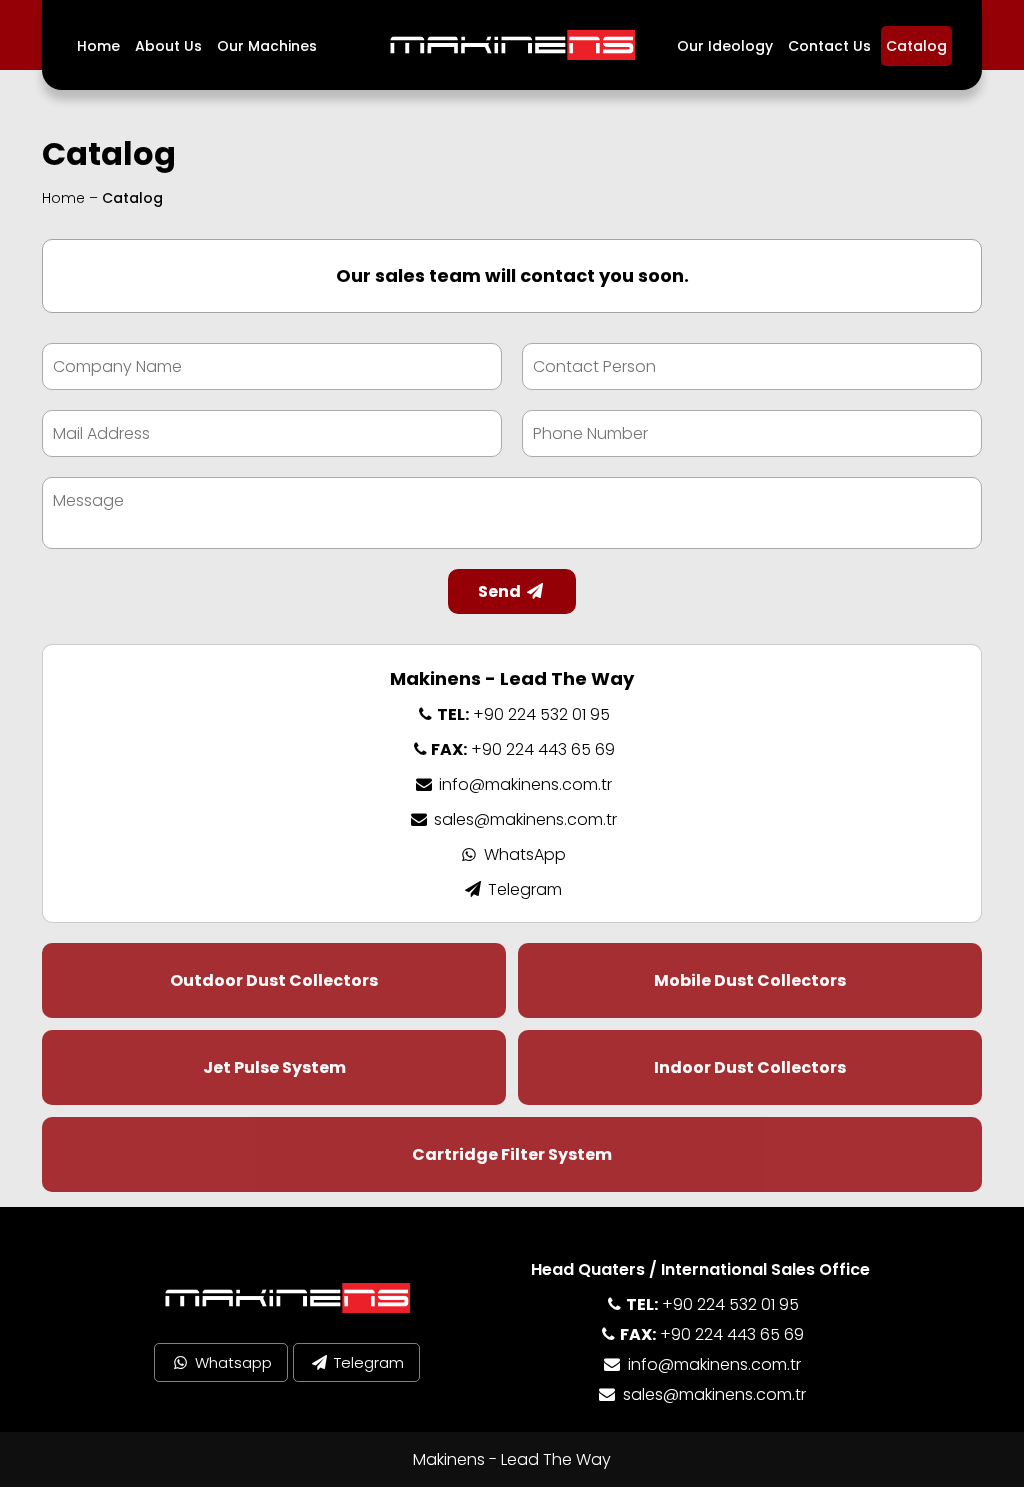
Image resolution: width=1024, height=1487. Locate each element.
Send (501, 591)
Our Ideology (725, 46)
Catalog (916, 46)
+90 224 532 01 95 (523, 714)
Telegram (523, 889)
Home (98, 46)
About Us (168, 46)
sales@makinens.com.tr (523, 819)
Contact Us (829, 46)
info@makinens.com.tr (523, 784)
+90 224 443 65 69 (523, 749)
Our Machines (267, 46)
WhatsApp (523, 854)
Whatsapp (231, 1362)
